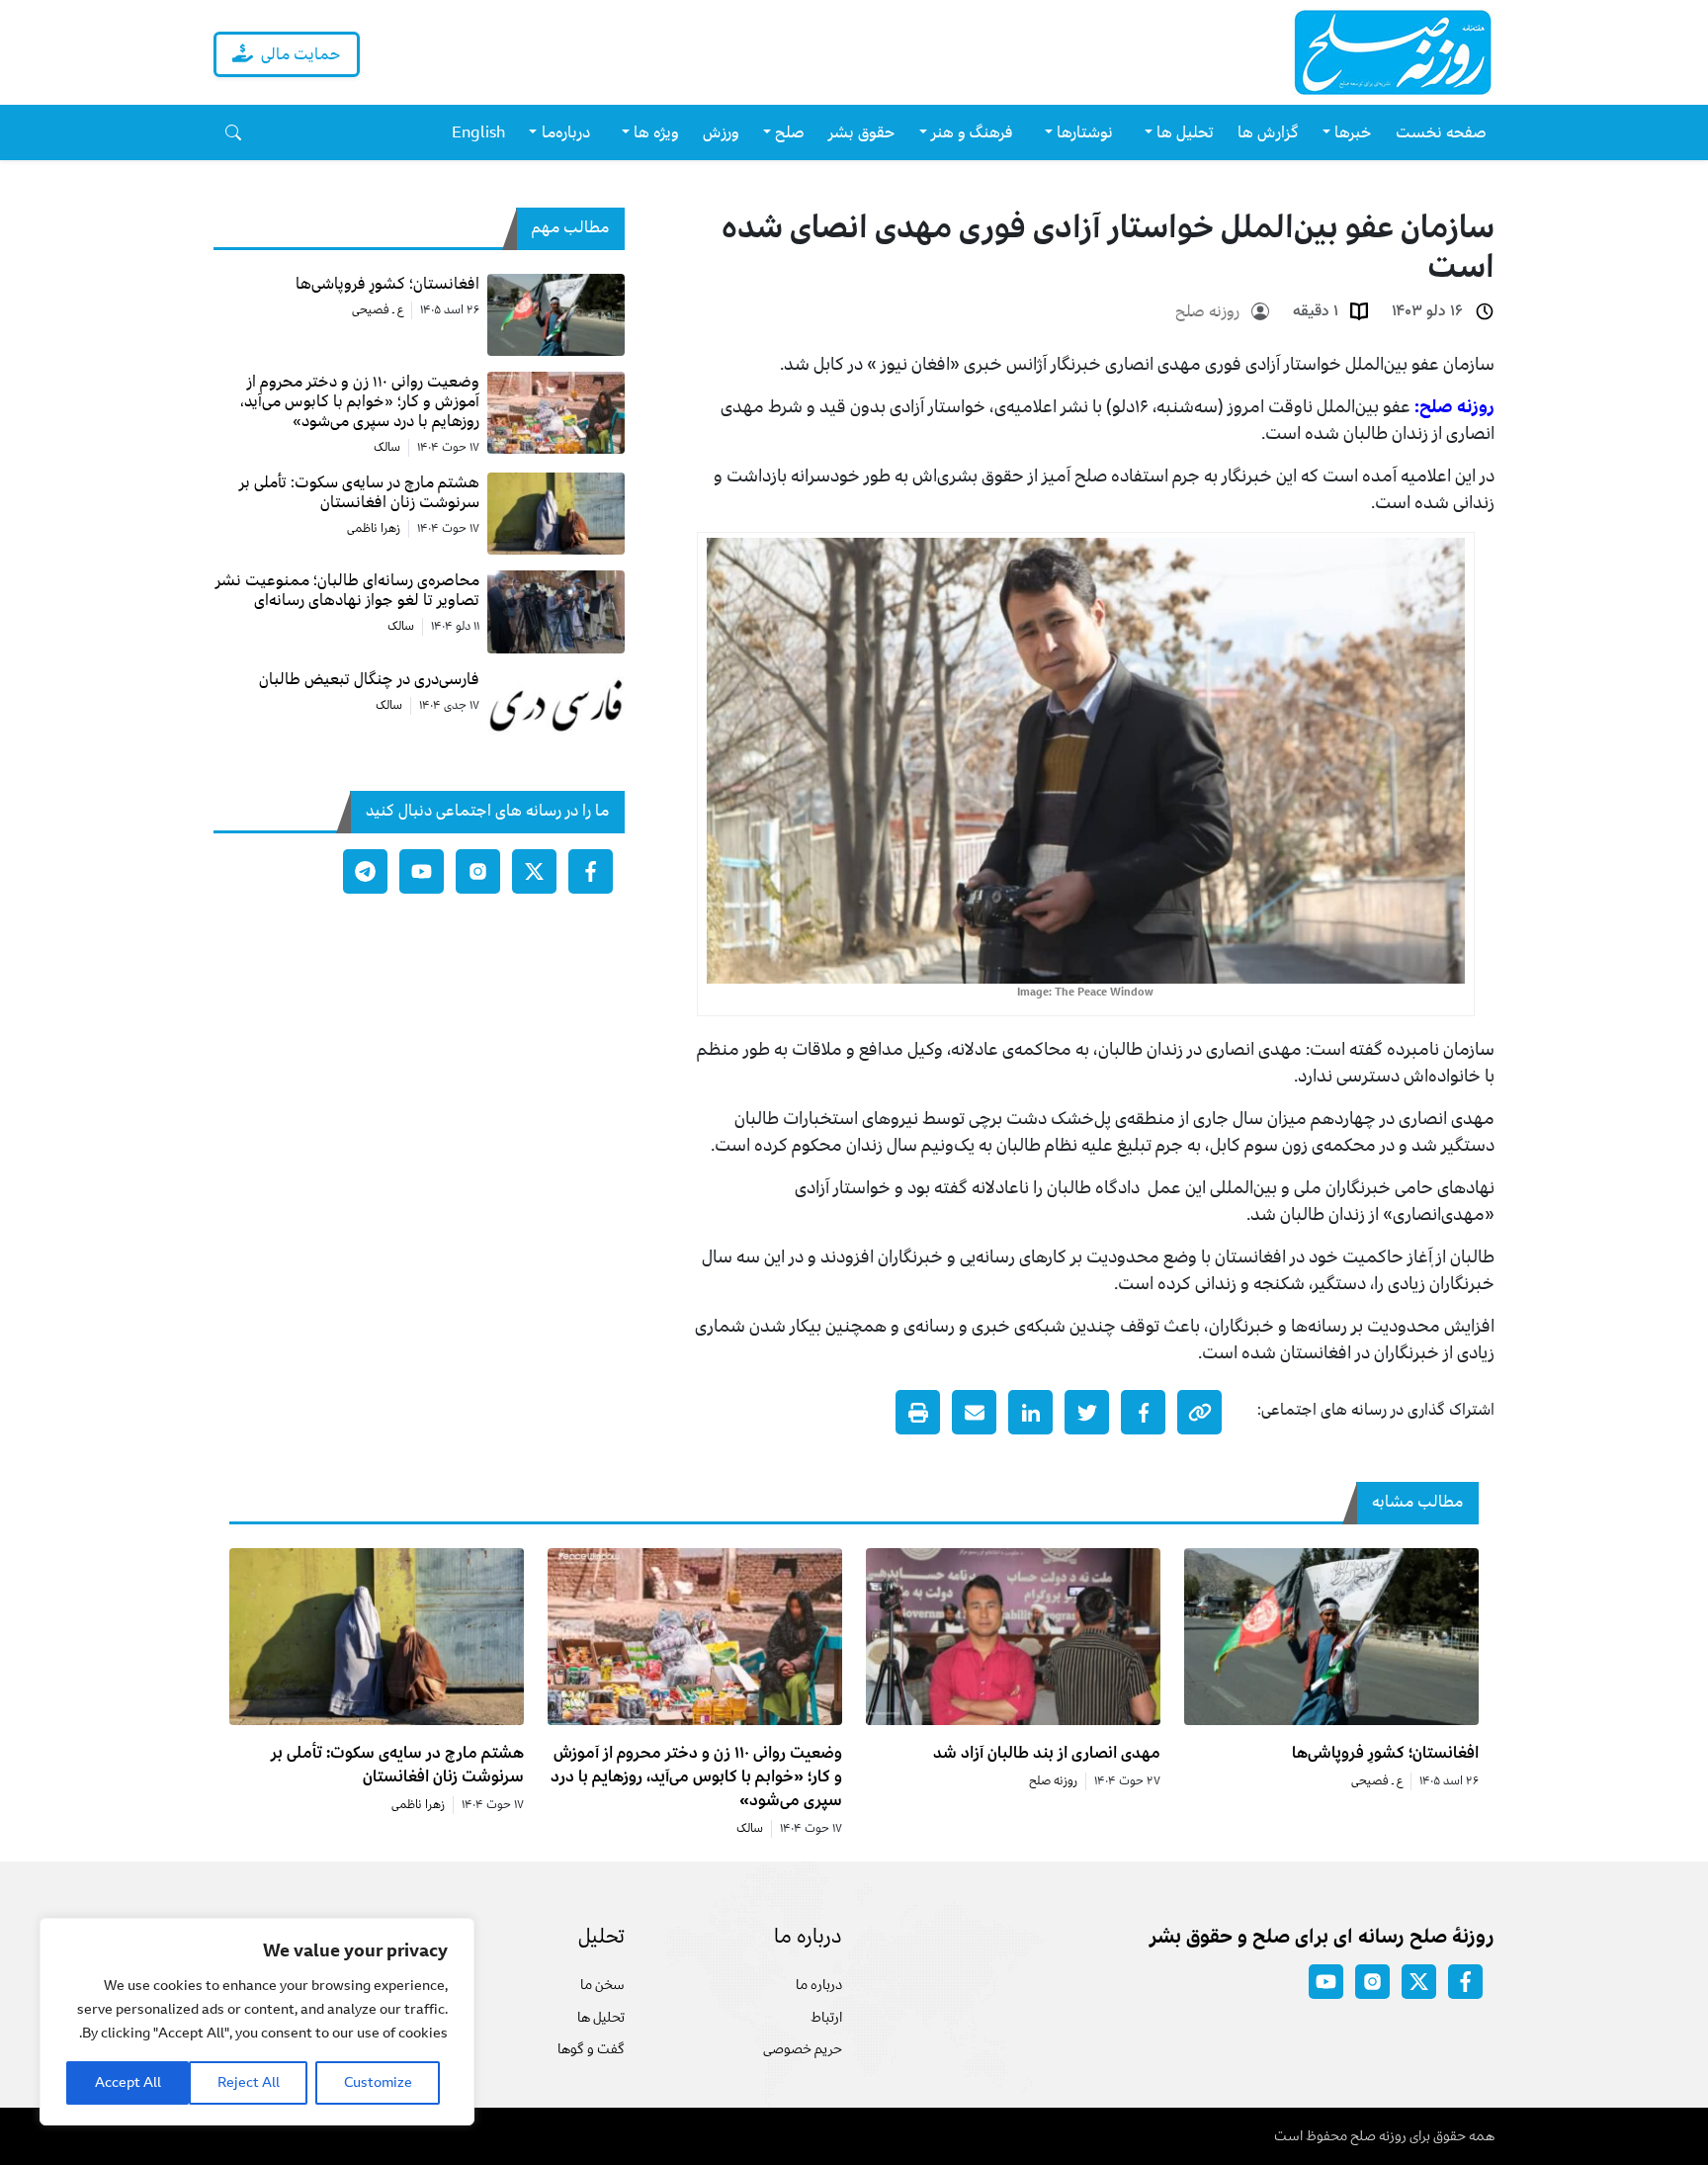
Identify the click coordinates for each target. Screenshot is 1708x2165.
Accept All (128, 2082)
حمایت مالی (301, 54)
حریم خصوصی (803, 2049)
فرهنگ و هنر (972, 132)
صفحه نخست (1441, 132)
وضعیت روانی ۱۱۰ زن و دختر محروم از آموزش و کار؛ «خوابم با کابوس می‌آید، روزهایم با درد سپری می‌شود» (696, 1776)
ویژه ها (656, 132)
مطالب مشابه (1417, 1502)
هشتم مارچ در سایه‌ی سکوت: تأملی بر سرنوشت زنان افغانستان (397, 1765)
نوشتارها (1085, 132)
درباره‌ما (566, 132)
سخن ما (602, 1985)
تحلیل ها (601, 2017)
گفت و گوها (591, 2049)
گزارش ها (1268, 132)
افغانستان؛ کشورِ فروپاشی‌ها (1385, 1753)
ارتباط (826, 2017)
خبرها (1353, 132)
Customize (378, 2082)
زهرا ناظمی (374, 529)
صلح (790, 132)
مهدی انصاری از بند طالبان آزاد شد (1047, 1753)
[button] (233, 132)
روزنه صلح (1207, 311)
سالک (387, 448)
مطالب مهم (570, 227)
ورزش (721, 132)
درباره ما (819, 1985)
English (478, 132)
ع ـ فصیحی (378, 310)
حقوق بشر (862, 132)
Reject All (249, 2082)
